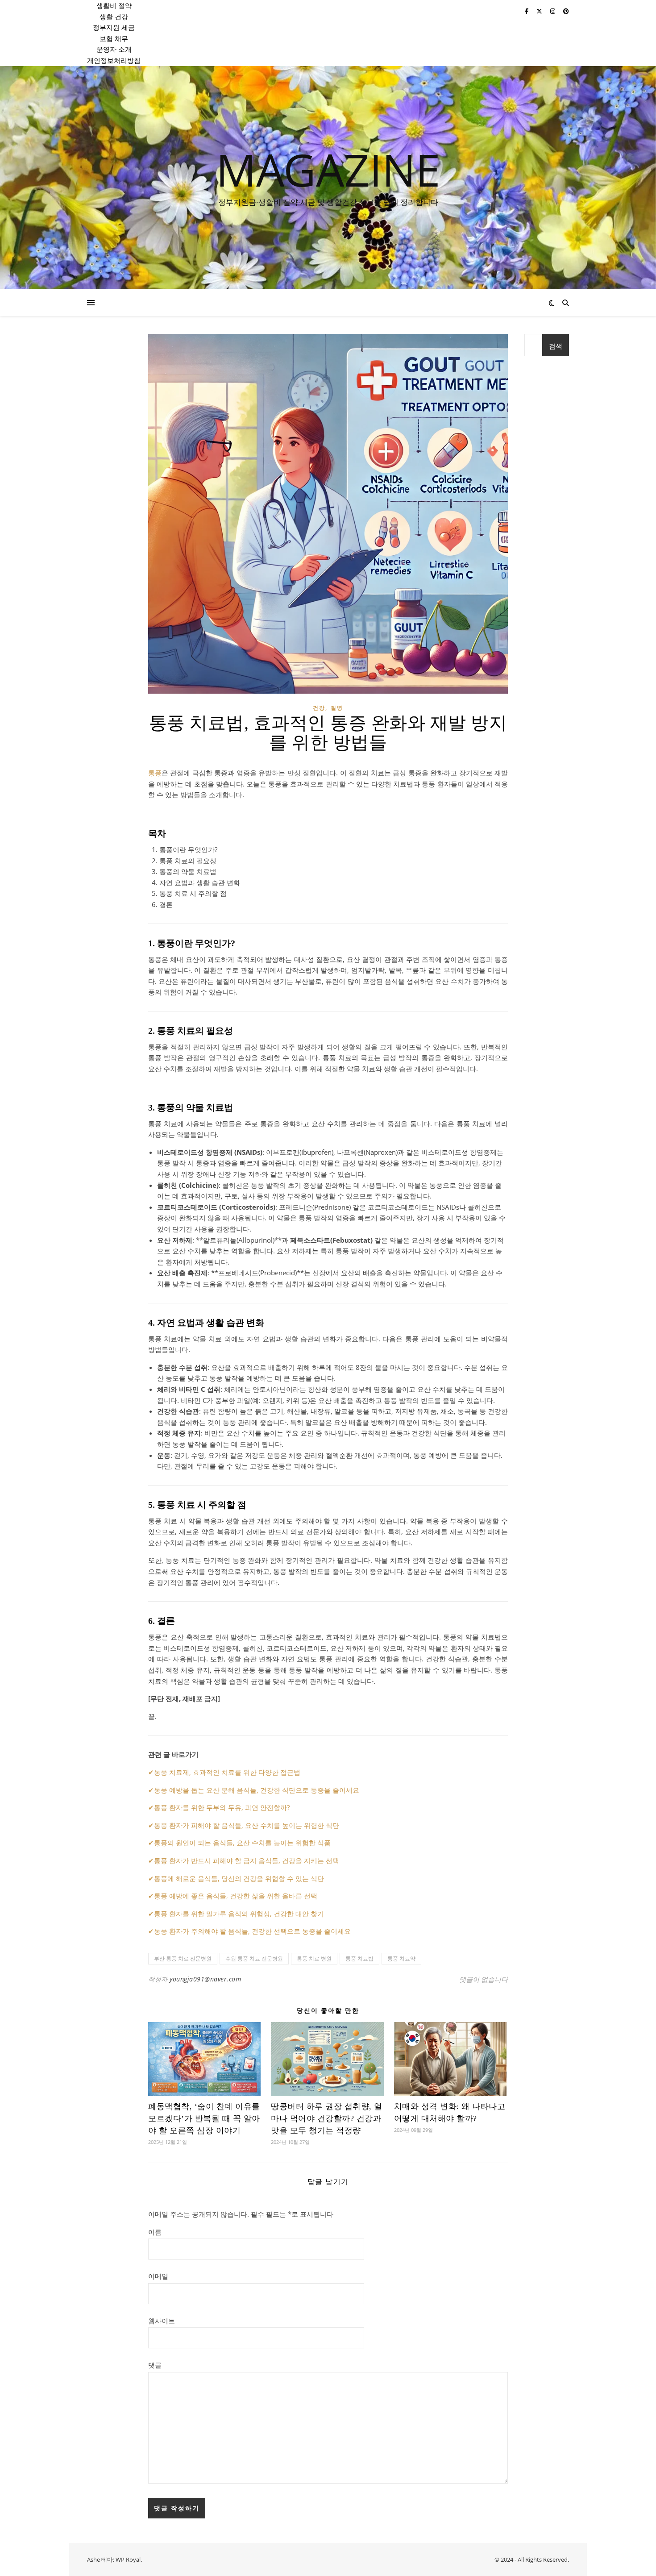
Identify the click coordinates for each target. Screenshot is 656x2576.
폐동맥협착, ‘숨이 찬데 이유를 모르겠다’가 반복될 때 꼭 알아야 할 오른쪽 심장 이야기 (204, 2118)
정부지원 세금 (114, 27)
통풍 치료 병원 (314, 1958)
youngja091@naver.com (205, 1979)
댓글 (155, 2365)
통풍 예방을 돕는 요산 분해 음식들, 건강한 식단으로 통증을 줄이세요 (257, 1790)
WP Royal (128, 2559)
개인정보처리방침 (114, 60)
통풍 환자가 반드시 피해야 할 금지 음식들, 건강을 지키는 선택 (247, 1860)
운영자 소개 (114, 49)
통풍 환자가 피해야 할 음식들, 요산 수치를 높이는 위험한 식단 (247, 1825)
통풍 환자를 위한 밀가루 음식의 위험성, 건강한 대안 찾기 (239, 1914)
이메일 (158, 2276)
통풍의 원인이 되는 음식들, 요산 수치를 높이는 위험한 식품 (242, 1843)
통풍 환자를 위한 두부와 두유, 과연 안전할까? (222, 1807)
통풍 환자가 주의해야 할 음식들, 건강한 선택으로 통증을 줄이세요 (252, 1931)
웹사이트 (162, 2321)
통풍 (155, 773)
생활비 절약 (114, 5)
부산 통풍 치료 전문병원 (183, 1958)
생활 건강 (114, 17)
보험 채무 (114, 38)
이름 (155, 2232)
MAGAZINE (328, 169)
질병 (337, 708)
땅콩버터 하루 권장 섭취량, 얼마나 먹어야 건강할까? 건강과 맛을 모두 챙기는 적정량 (327, 2118)
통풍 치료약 (401, 1958)
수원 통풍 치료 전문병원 (254, 1958)
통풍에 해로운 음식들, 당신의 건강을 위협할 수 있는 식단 (239, 1878)
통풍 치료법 (359, 1958)
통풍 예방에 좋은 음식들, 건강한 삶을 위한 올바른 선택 (236, 1896)
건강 (319, 708)
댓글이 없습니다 (484, 1979)
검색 (556, 346)
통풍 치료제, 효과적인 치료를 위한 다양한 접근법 (227, 1772)
